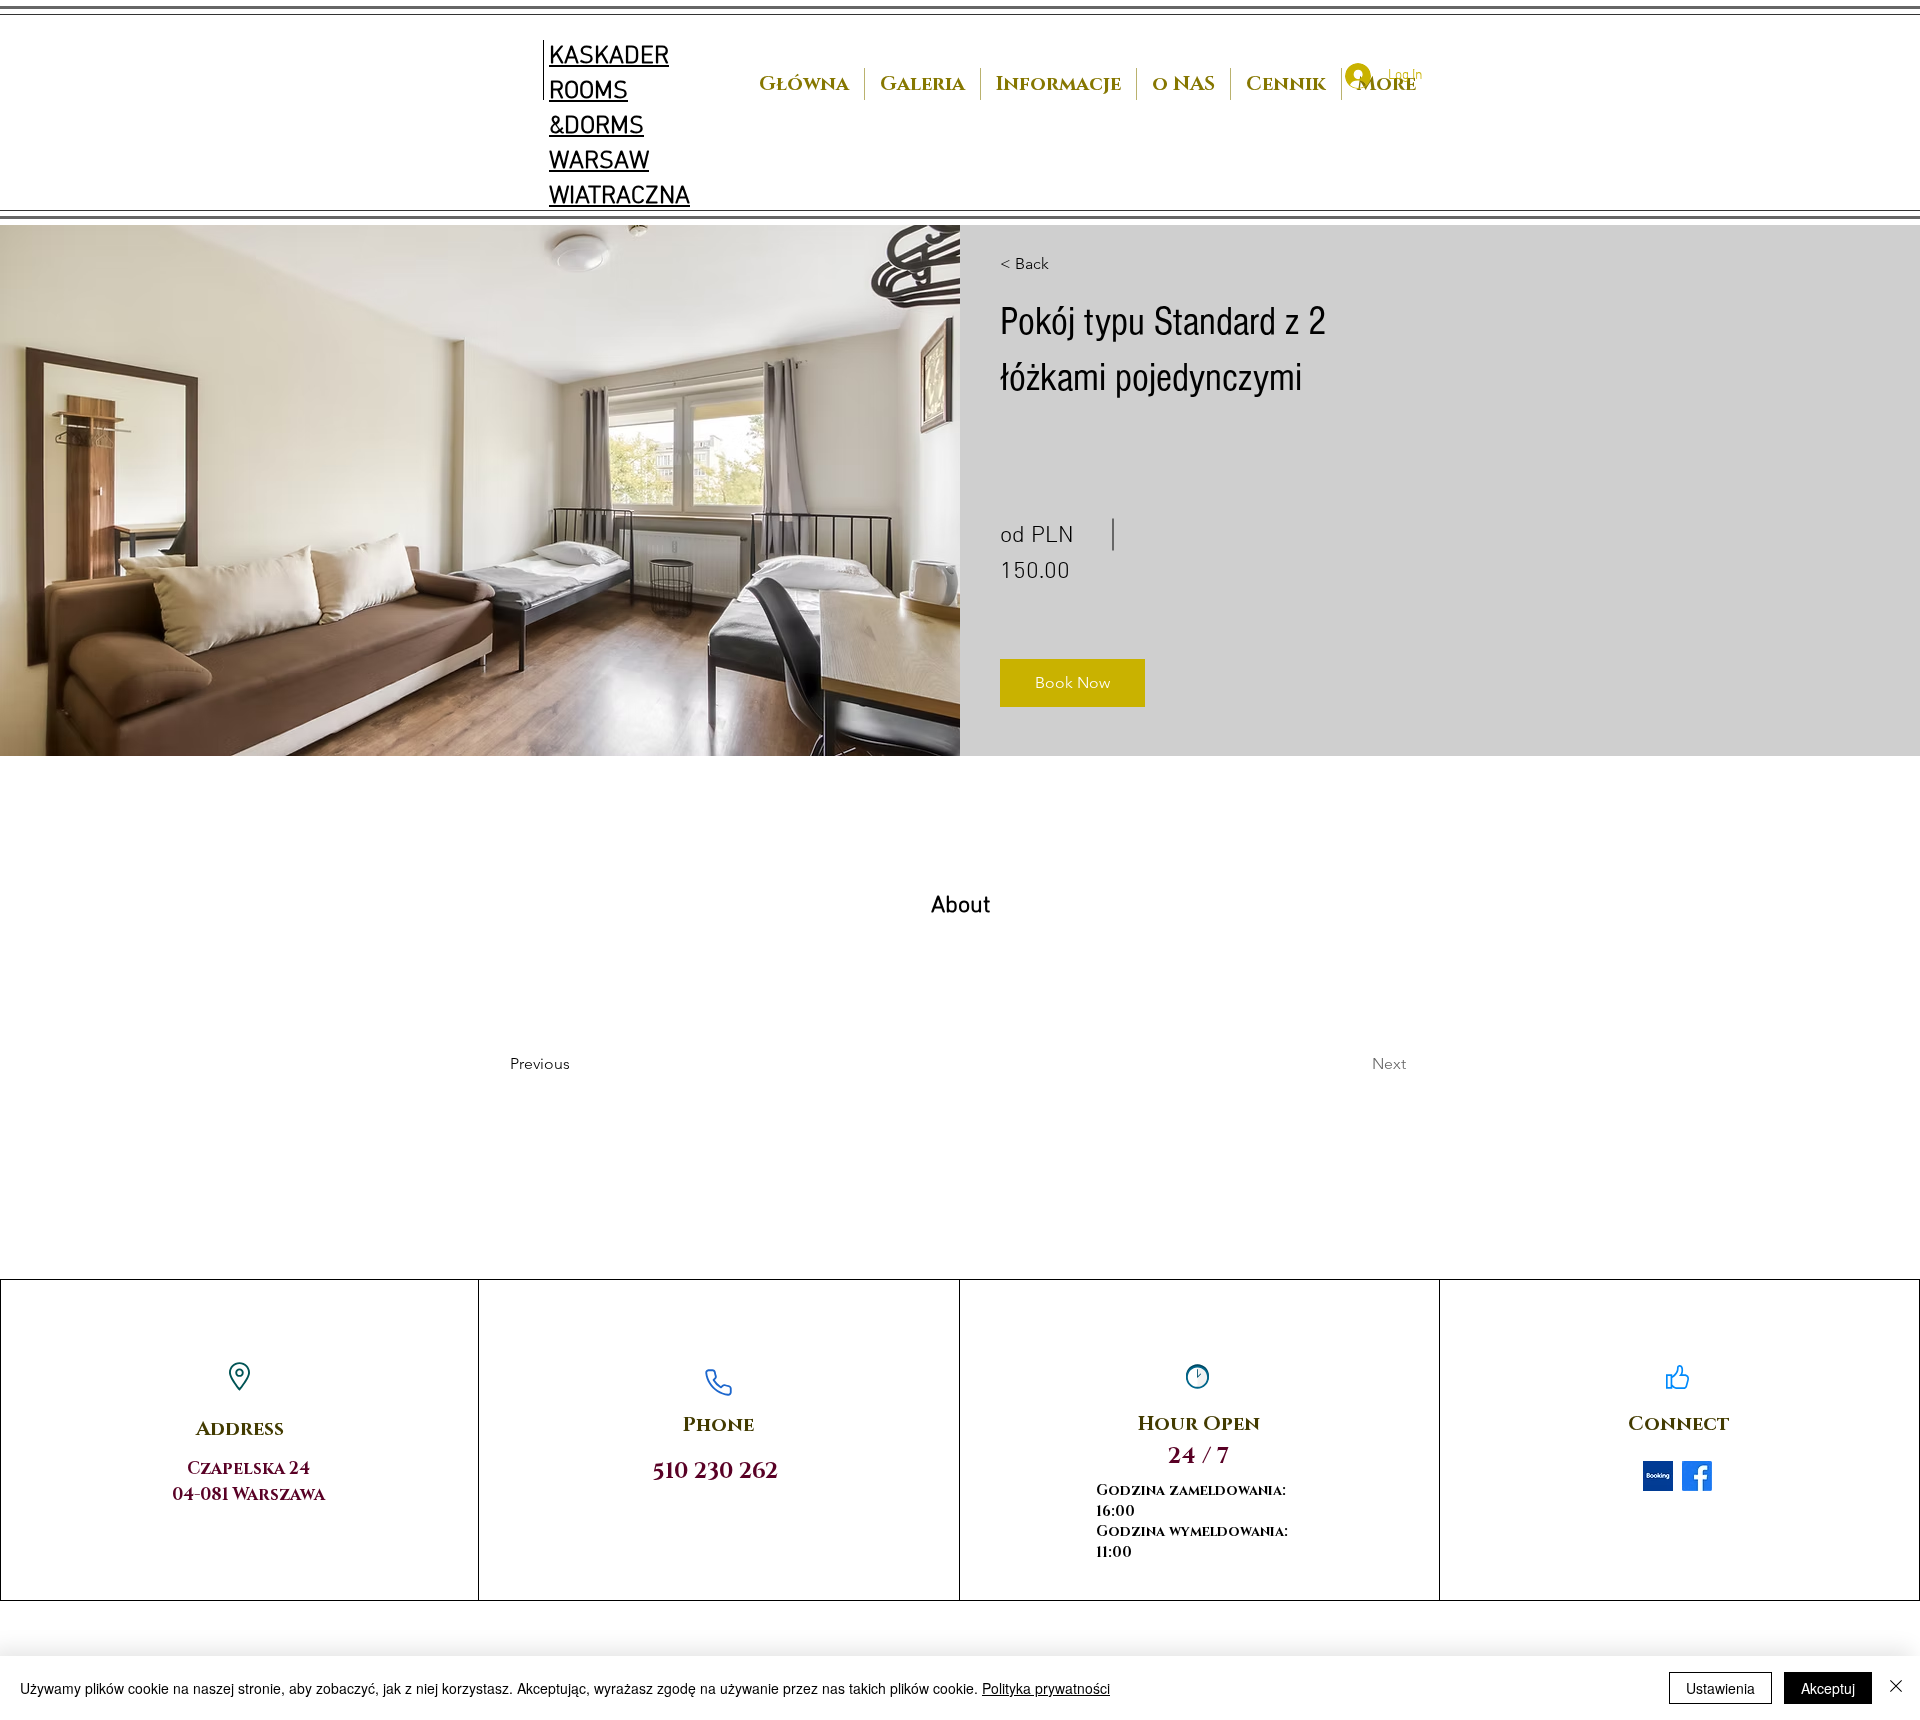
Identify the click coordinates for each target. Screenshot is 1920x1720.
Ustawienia (1720, 1688)
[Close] (1896, 1688)
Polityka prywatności (1046, 1688)
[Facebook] (1697, 1476)
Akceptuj (1828, 1688)
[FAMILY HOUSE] (1658, 1476)
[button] (1072, 683)
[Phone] (718, 1382)
